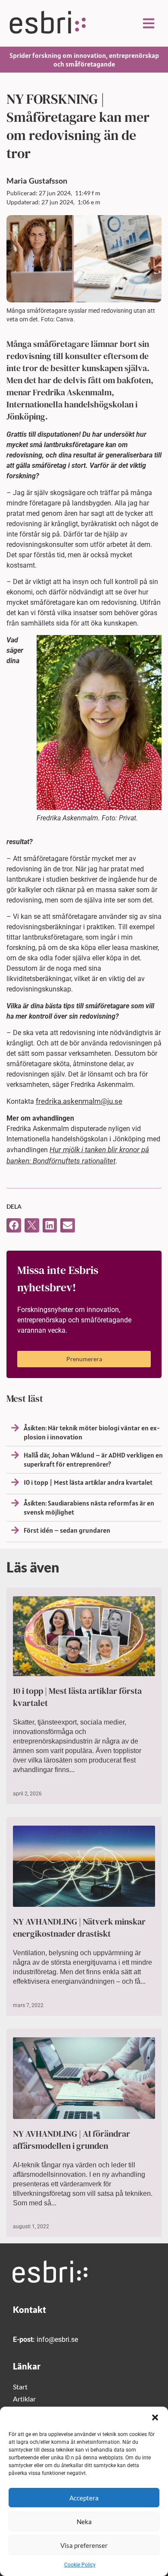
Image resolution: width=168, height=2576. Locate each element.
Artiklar (24, 2399)
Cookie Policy (80, 2565)
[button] (155, 2417)
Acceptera (84, 2498)
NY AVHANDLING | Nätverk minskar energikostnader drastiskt (79, 1928)
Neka (84, 2522)
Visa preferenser (84, 2545)
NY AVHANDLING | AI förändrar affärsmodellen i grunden (72, 2140)
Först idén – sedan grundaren (67, 1530)
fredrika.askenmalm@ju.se (79, 1101)
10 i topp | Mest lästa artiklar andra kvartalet (88, 1482)
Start (20, 2387)
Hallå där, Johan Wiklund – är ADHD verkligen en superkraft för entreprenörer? (93, 1460)
